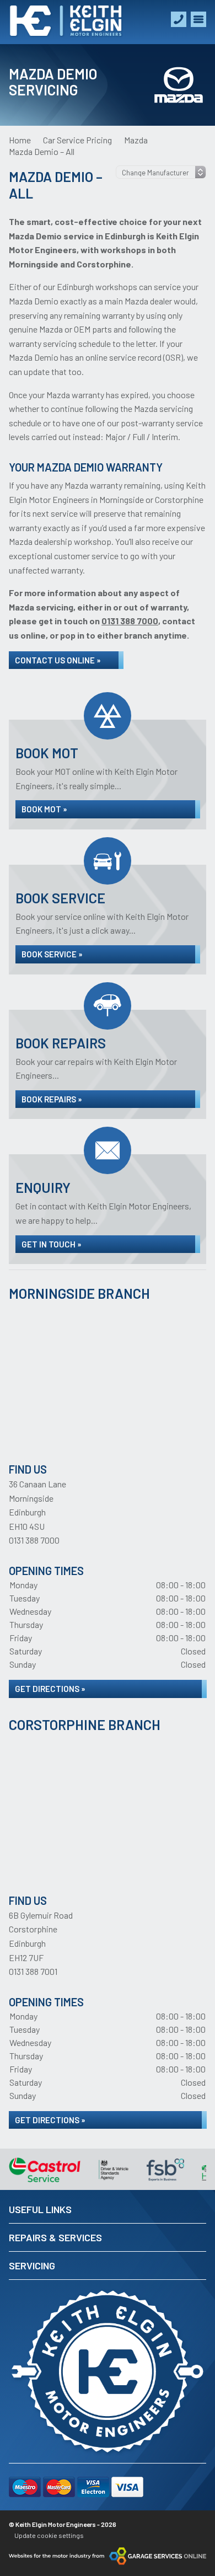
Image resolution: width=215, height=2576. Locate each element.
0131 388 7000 (34, 1540)
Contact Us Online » (58, 660)
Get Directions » (50, 1689)
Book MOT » (44, 809)
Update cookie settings (49, 2535)
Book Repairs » (52, 1099)
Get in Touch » (52, 1244)
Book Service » (52, 954)
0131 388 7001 (33, 1971)
